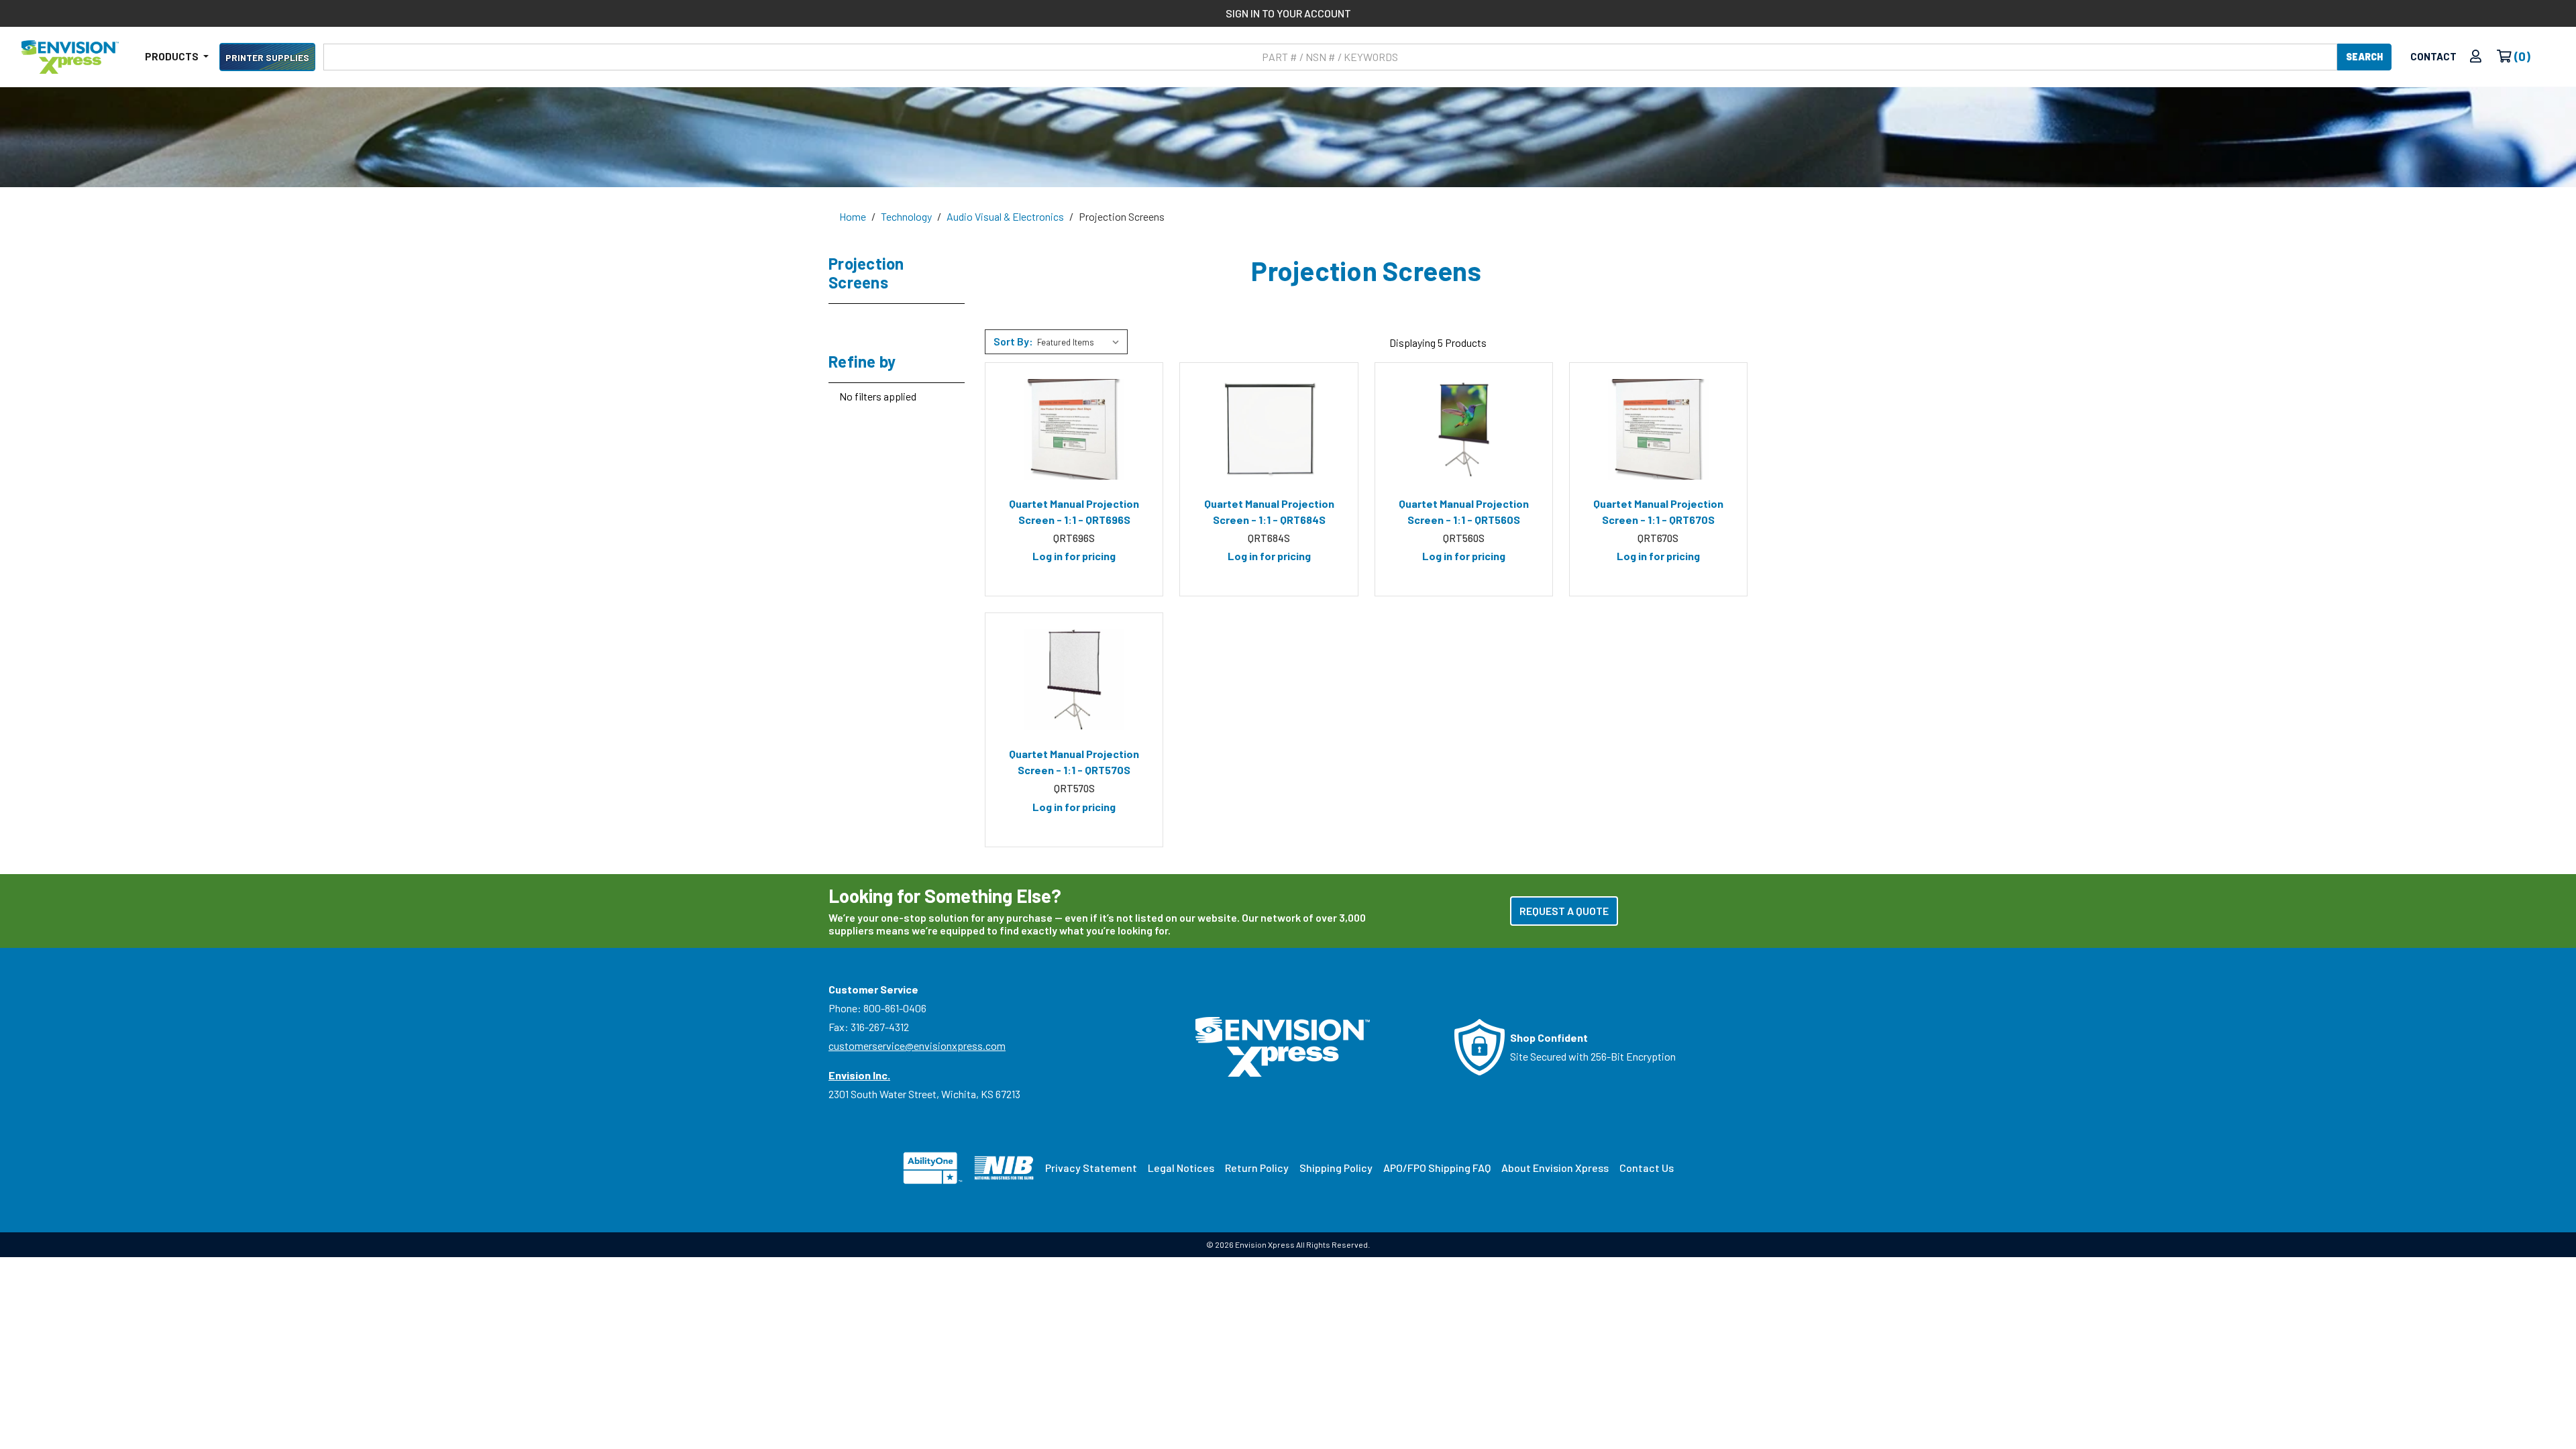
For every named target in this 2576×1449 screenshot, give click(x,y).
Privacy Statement (1091, 1168)
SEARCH (2364, 57)
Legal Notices (1181, 1168)
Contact (2433, 56)
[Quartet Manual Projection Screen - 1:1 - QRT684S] (1269, 429)
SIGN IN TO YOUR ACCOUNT (1288, 13)
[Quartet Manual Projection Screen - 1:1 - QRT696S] (1074, 429)
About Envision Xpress (1555, 1168)
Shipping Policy (1336, 1168)
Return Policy (1257, 1168)
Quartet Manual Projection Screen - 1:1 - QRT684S (1269, 512)
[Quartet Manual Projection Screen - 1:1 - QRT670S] (1658, 429)
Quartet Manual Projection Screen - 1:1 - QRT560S (1464, 512)
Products (173, 56)
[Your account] (2476, 57)
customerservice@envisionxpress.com (917, 1045)
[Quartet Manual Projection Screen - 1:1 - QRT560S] (1464, 429)
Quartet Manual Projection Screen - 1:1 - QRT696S (1074, 512)
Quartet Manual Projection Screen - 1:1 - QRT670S (1658, 512)
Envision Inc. (859, 1075)
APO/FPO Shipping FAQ (1437, 1168)
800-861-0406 (895, 1008)
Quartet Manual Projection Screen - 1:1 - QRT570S (1074, 762)
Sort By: (1013, 341)
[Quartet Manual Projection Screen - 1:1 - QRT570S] (1074, 680)
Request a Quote (1564, 911)
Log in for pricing (1074, 556)
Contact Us (1647, 1168)
